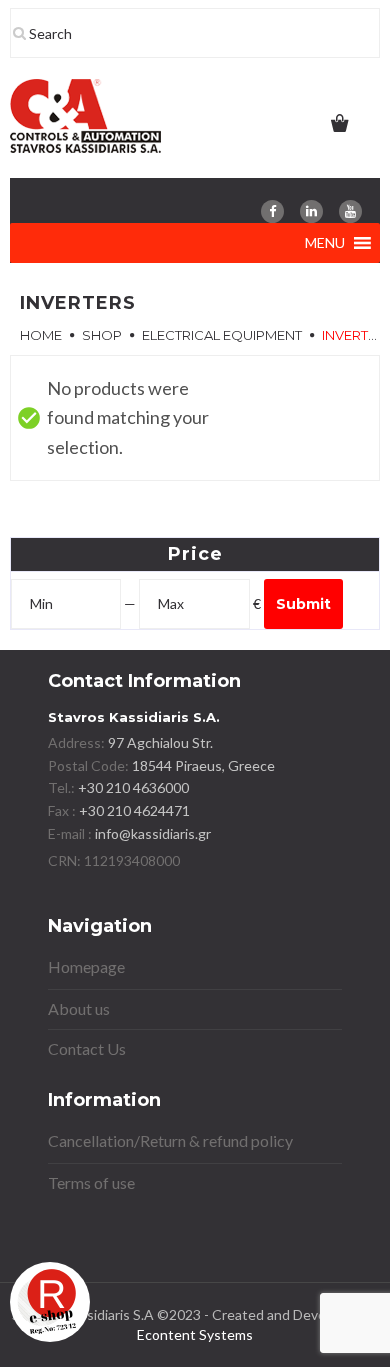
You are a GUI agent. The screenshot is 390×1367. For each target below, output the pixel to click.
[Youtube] (350, 211)
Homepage (86, 966)
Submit (303, 604)
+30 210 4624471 (133, 810)
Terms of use (91, 1182)
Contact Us (87, 1048)
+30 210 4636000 (132, 787)
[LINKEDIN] (311, 211)
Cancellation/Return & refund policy (170, 1140)
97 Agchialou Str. (160, 742)
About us (79, 1008)
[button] (325, 243)
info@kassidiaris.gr (153, 833)
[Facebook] (272, 211)
